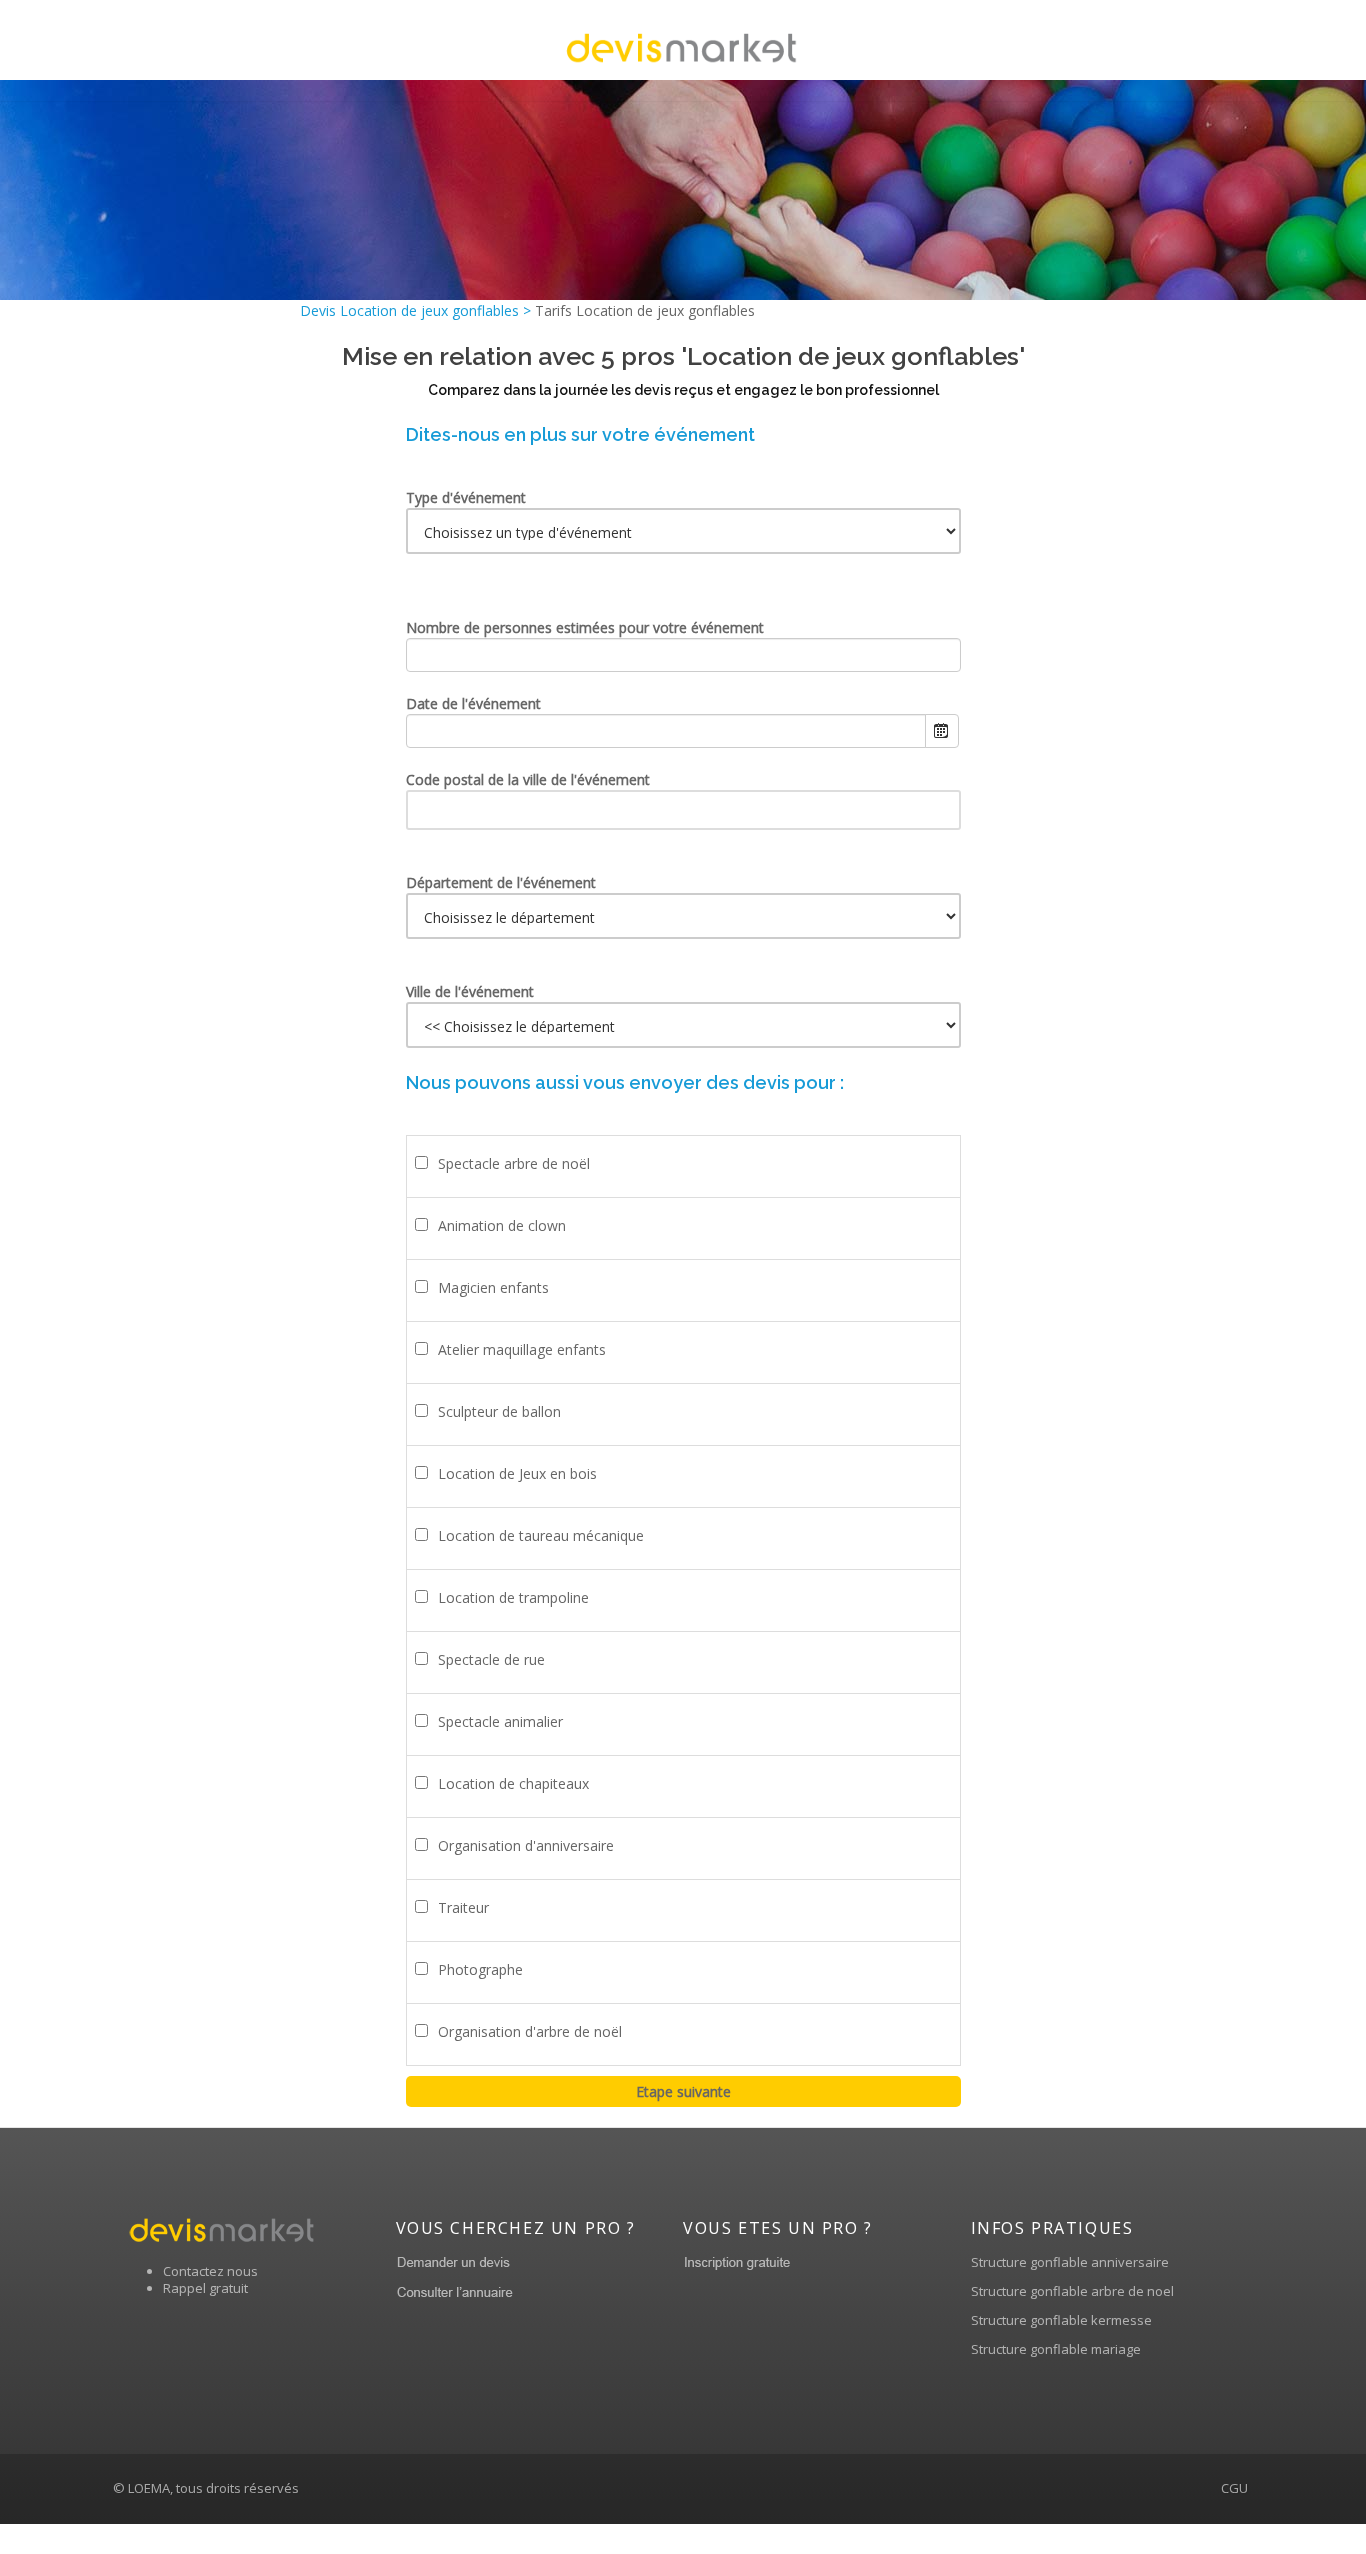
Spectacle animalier (500, 1721)
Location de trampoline (513, 1597)
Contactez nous (210, 2271)
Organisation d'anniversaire (526, 1845)
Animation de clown (502, 1225)
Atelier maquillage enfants (522, 1349)
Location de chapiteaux (513, 1783)
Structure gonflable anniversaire (1070, 2262)
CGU (1234, 2488)
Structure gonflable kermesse (1061, 2320)
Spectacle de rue (491, 1659)
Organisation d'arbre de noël (530, 2031)
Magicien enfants (493, 1287)
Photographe (480, 1969)
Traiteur (463, 1907)
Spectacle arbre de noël (514, 1163)
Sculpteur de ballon (499, 1411)
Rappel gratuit (205, 2288)
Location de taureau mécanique (541, 1535)
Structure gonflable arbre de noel (1072, 2291)
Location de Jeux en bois (517, 1473)
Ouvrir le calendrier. (942, 731)
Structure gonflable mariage (1056, 2349)
